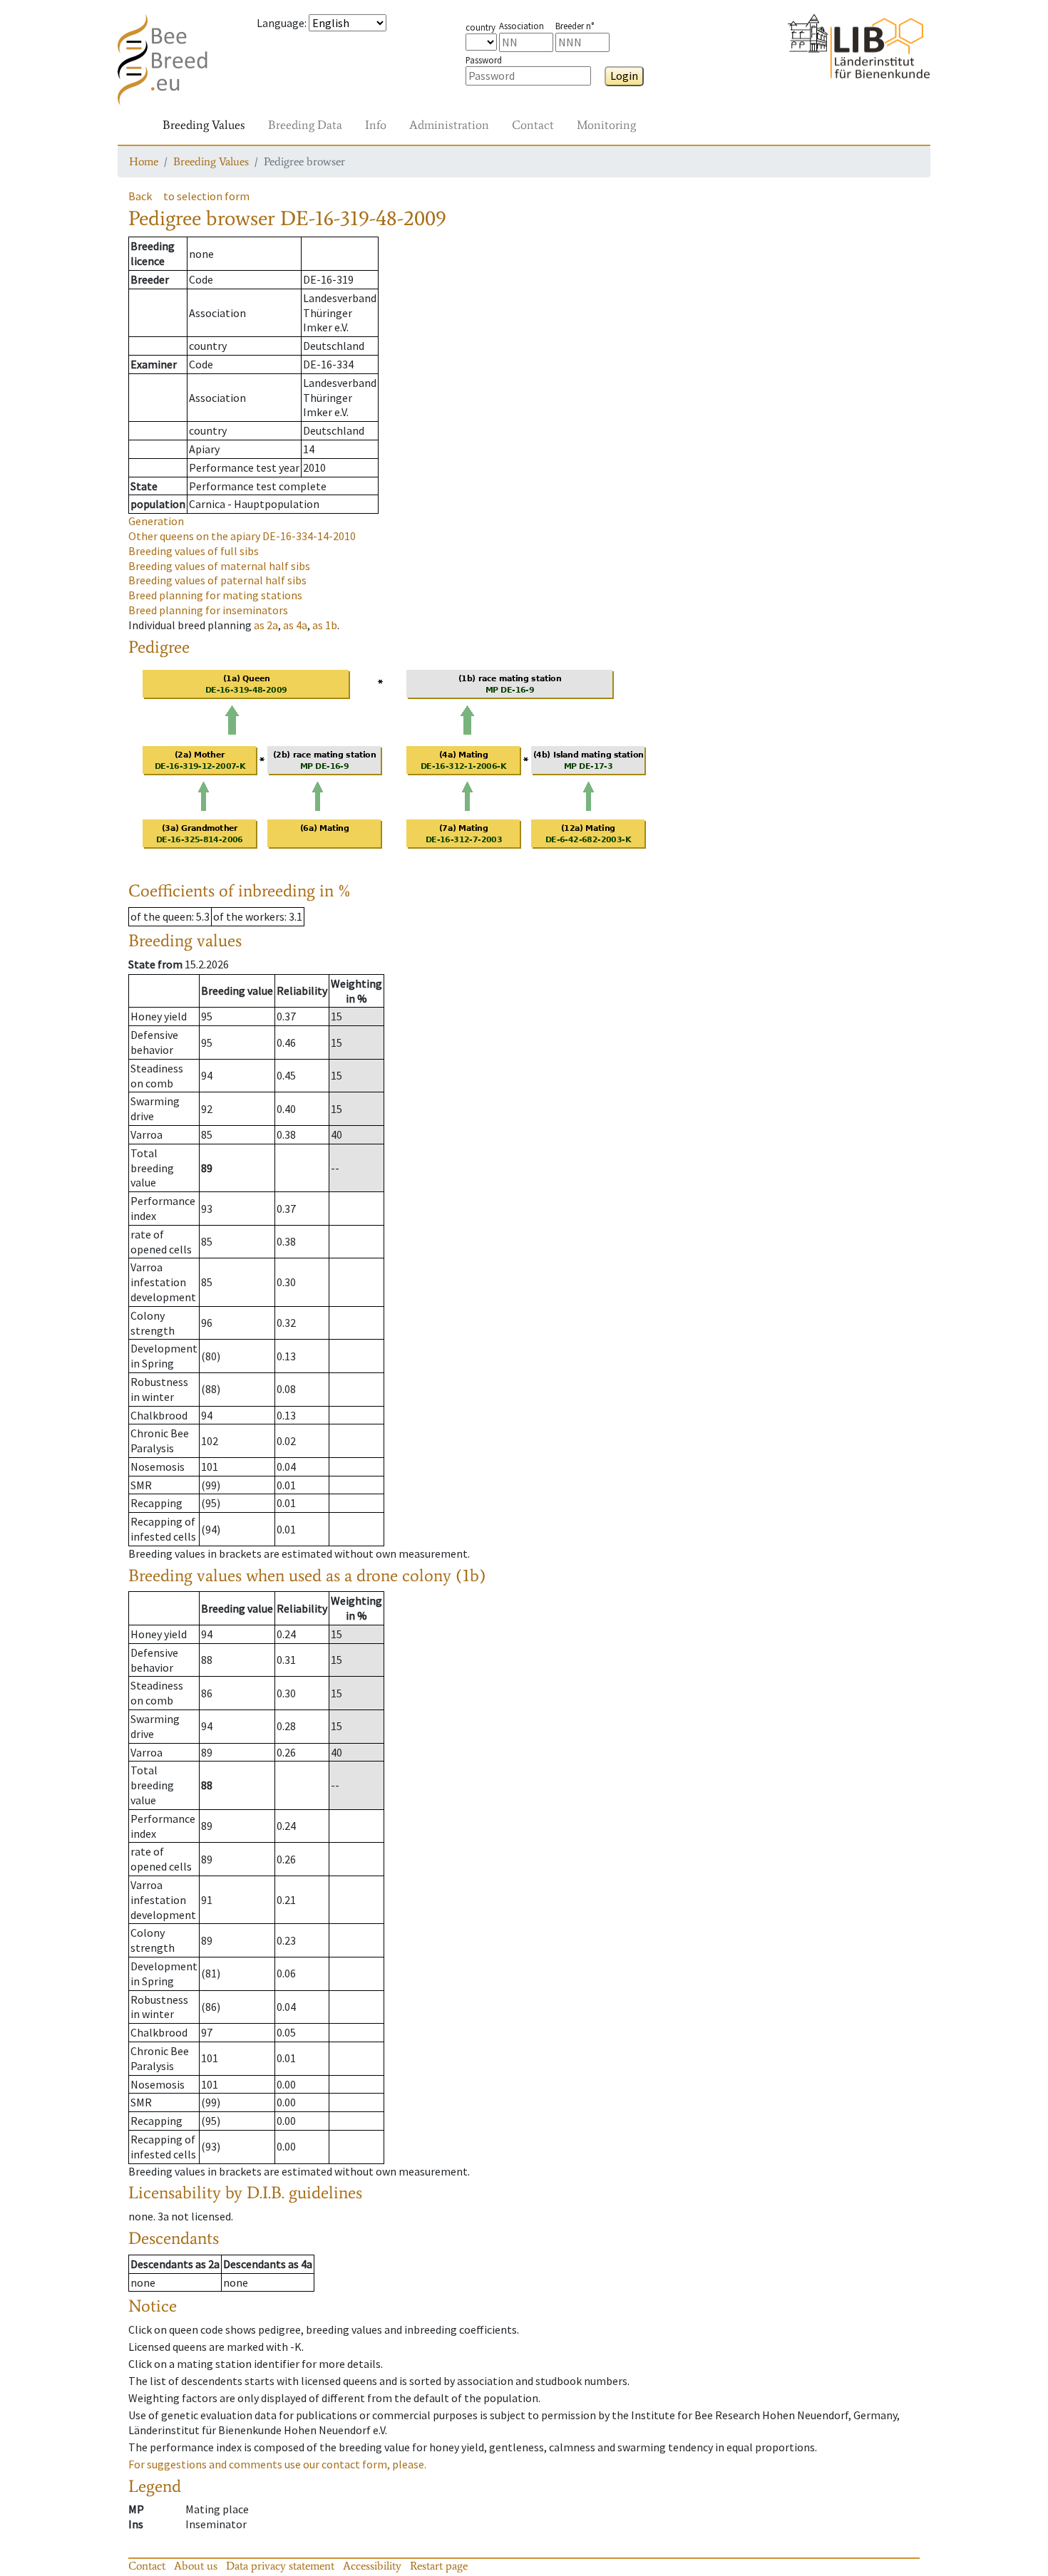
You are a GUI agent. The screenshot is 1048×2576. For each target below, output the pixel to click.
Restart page (439, 2566)
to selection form (206, 196)
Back (140, 196)
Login (624, 76)
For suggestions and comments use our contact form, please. (277, 2464)
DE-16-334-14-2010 (242, 536)
